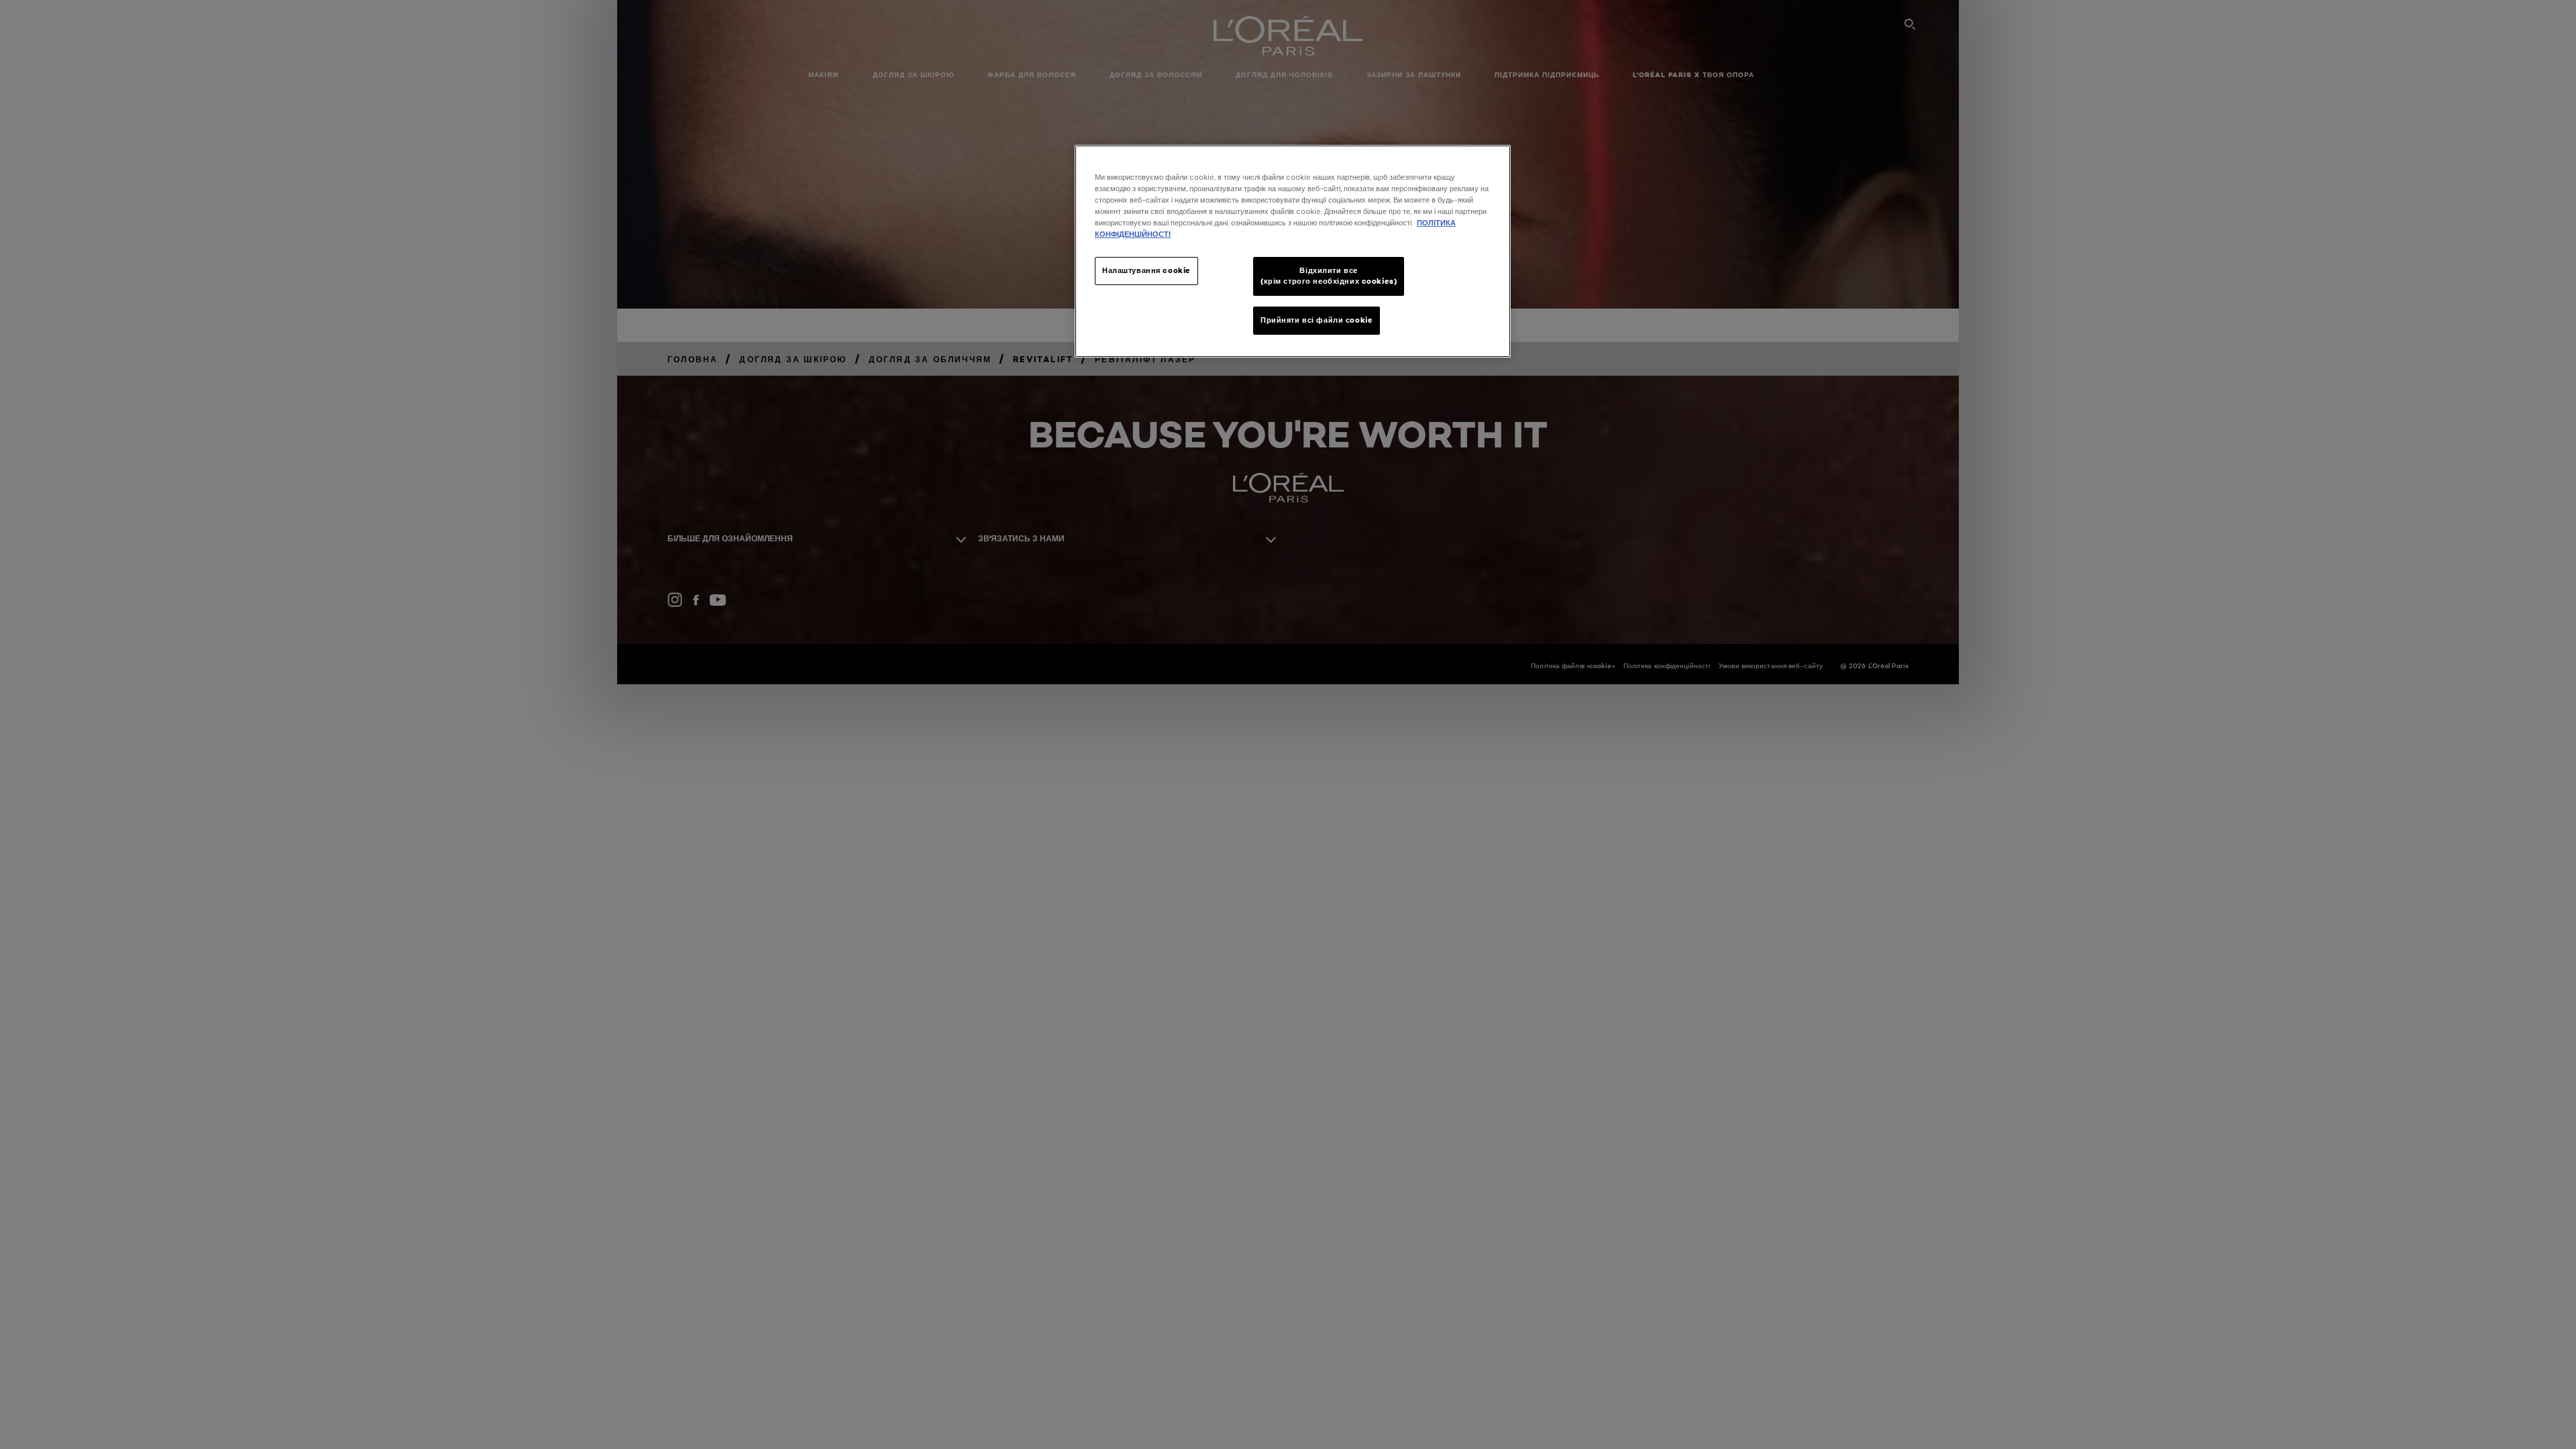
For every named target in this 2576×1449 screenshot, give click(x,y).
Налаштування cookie (1146, 270)
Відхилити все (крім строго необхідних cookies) (1329, 276)
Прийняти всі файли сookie (1317, 320)
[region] (1293, 251)
